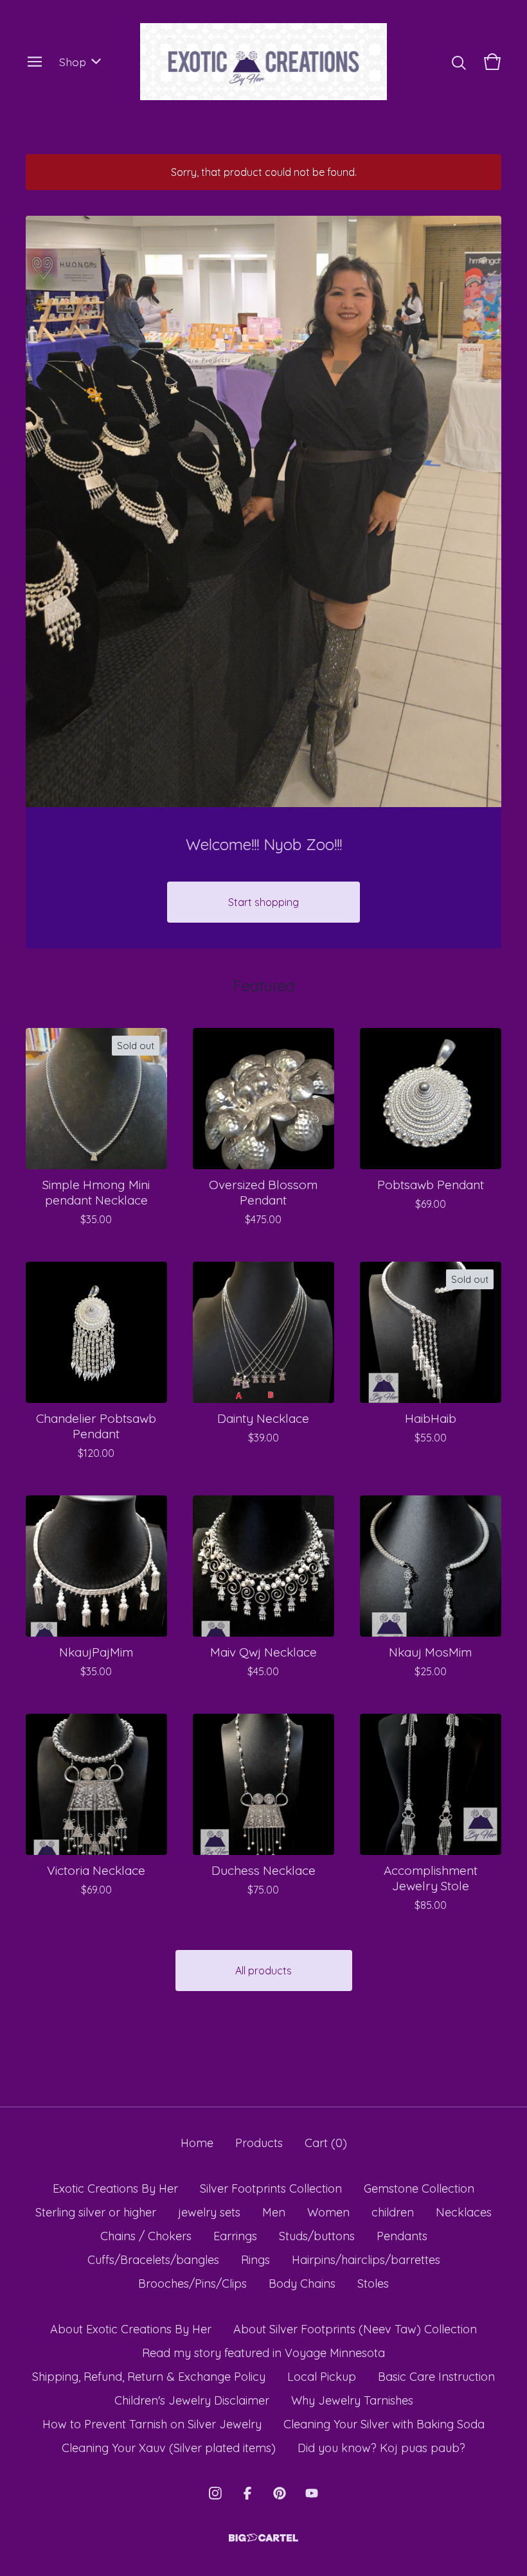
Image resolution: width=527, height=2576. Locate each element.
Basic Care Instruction (436, 2377)
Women (328, 2212)
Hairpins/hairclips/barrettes (366, 2260)
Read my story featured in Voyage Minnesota (263, 2353)
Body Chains (302, 2284)
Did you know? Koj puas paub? (381, 2448)
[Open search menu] (459, 62)
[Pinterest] (280, 2493)
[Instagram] (215, 2493)
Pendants (402, 2236)
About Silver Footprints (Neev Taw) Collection (355, 2329)
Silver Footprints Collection (271, 2189)
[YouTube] (312, 2493)
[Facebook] (247, 2493)
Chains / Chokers (146, 2236)
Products (259, 2143)
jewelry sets (209, 2212)
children (393, 2212)
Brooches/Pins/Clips (192, 2284)
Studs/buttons (317, 2236)
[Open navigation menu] (35, 62)
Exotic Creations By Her (115, 2189)
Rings (255, 2260)
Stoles (373, 2284)
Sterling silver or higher (96, 2212)
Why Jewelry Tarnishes (352, 2400)
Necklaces (464, 2212)
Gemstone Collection (419, 2189)
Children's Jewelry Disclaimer (192, 2400)
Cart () (326, 2143)
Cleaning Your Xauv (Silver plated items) (169, 2448)
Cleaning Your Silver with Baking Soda (384, 2424)
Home (197, 2143)
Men (274, 2212)
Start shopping (263, 902)
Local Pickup (322, 2377)
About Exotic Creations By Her (131, 2329)
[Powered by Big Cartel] (263, 2538)
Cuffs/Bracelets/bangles (153, 2260)
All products (263, 1971)
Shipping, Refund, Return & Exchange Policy (149, 2377)
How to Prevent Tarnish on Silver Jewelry (152, 2424)
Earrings (235, 2236)
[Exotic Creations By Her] (264, 62)
